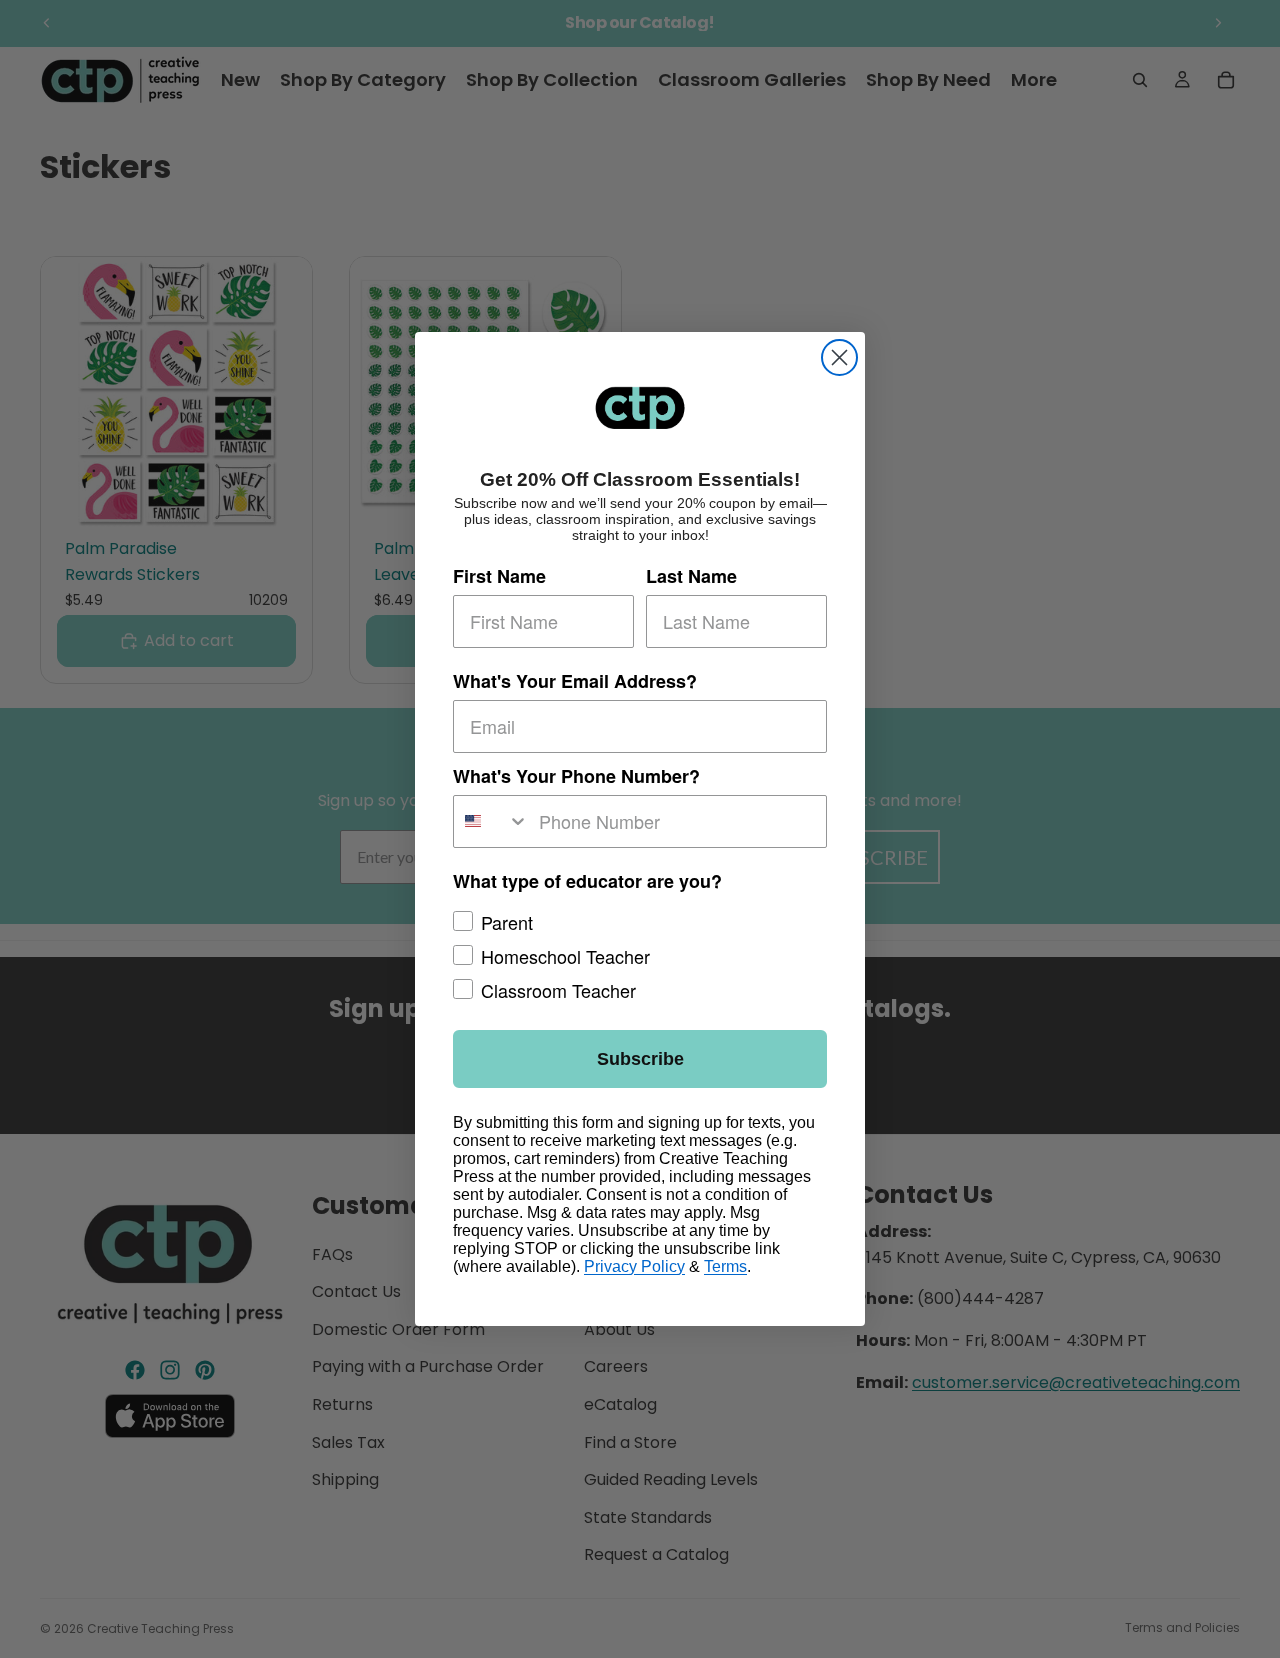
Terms (725, 1266)
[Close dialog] (839, 357)
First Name (499, 576)
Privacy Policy (634, 1266)
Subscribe (640, 1059)
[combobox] (491, 821)
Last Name (691, 576)
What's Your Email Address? (575, 681)
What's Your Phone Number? (576, 776)
